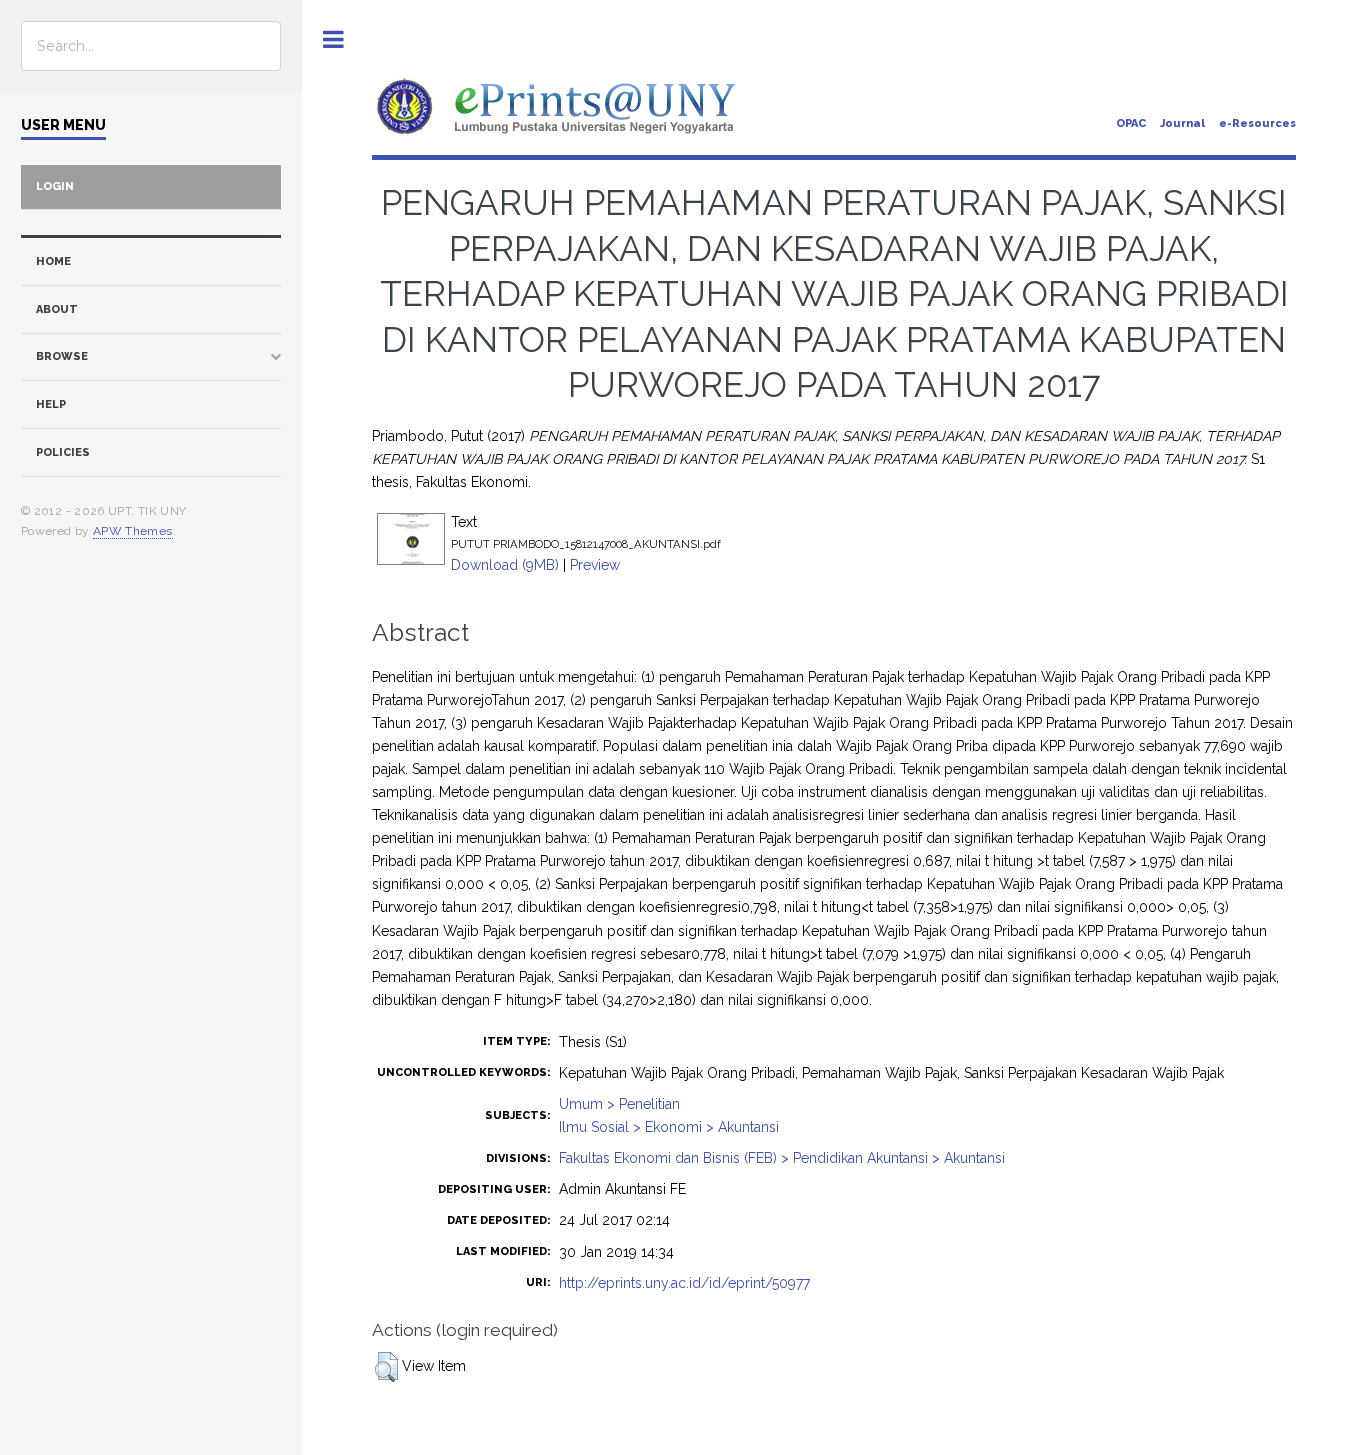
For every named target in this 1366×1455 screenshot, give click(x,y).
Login (55, 186)
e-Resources (1257, 123)
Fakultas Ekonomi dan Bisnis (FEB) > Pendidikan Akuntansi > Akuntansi (782, 1158)
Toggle (333, 39)
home (53, 261)
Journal (1182, 123)
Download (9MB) (505, 565)
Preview (595, 565)
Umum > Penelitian (619, 1104)
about (57, 309)
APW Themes (133, 531)
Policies (63, 452)
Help (51, 404)
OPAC (1131, 123)
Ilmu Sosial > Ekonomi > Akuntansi (669, 1127)
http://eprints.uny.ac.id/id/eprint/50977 (684, 1283)
